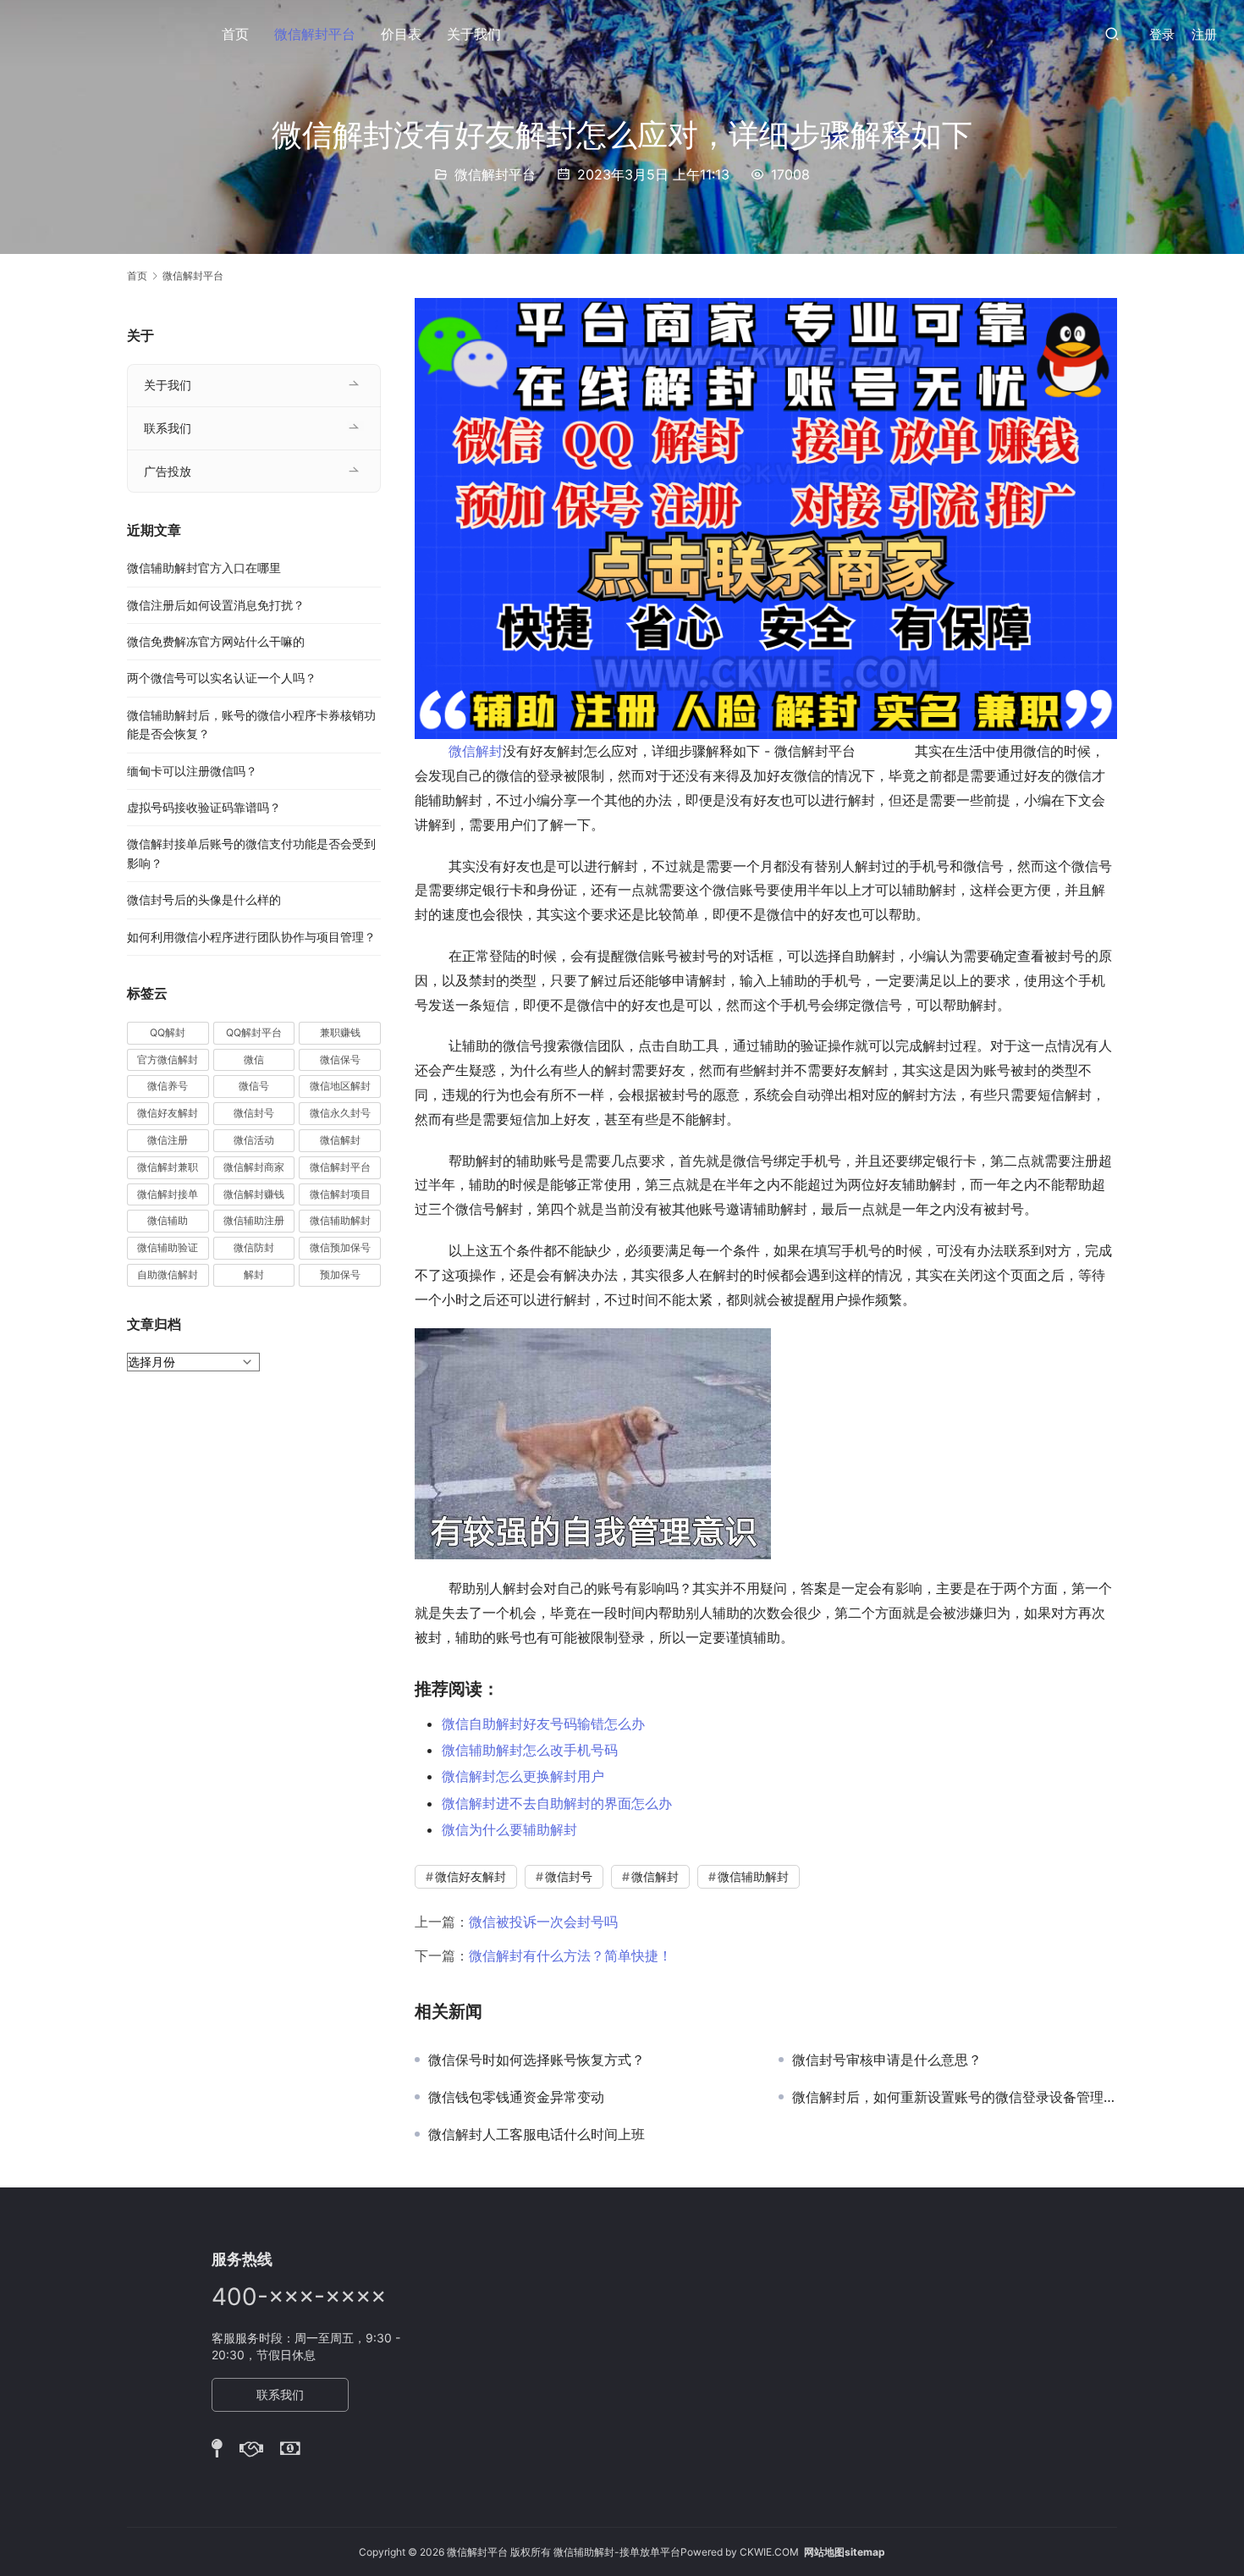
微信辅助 (168, 1220)
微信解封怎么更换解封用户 (523, 1776)
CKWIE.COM (769, 2552)
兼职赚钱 (340, 1032)
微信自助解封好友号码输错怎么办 (543, 1724)
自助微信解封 (168, 1274)
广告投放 (168, 471)
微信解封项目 (340, 1194)
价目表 (401, 34)
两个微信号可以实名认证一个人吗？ (222, 678)
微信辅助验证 (168, 1247)
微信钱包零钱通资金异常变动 (516, 2097)
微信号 (254, 1086)
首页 (235, 34)
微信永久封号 (340, 1113)
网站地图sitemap (845, 2552)
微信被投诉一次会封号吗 (543, 1922)
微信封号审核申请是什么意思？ (887, 2060)
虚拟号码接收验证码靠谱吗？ (204, 807)
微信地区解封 (340, 1086)
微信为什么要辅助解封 (509, 1829)
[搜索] (1112, 33)
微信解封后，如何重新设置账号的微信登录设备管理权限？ (955, 2097)
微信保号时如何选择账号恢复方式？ (537, 2060)
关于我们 (474, 34)
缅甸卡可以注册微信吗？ (192, 771)
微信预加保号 (340, 1247)
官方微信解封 (168, 1059)
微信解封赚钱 (254, 1194)
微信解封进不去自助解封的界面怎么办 (557, 1803)
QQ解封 (168, 1032)
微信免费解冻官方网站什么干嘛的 (216, 641)
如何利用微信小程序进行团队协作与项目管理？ (251, 937)
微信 (254, 1059)
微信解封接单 (168, 1194)
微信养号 (168, 1086)
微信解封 (476, 751)
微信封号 (569, 1876)
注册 (1204, 34)
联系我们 (168, 428)
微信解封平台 (315, 34)
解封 (254, 1274)
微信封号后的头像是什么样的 (204, 899)
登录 (1162, 34)
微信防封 (254, 1247)
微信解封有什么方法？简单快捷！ (570, 1955)
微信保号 (340, 1059)
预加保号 (340, 1274)
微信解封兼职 (168, 1167)
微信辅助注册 (254, 1220)
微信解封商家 (254, 1167)
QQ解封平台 (254, 1032)
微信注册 (168, 1140)
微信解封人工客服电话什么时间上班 (537, 2134)
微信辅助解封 (753, 1876)
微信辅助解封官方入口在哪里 (204, 568)
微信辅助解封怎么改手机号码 (530, 1750)
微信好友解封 (471, 1876)
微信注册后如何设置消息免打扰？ (216, 605)
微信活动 (254, 1140)
